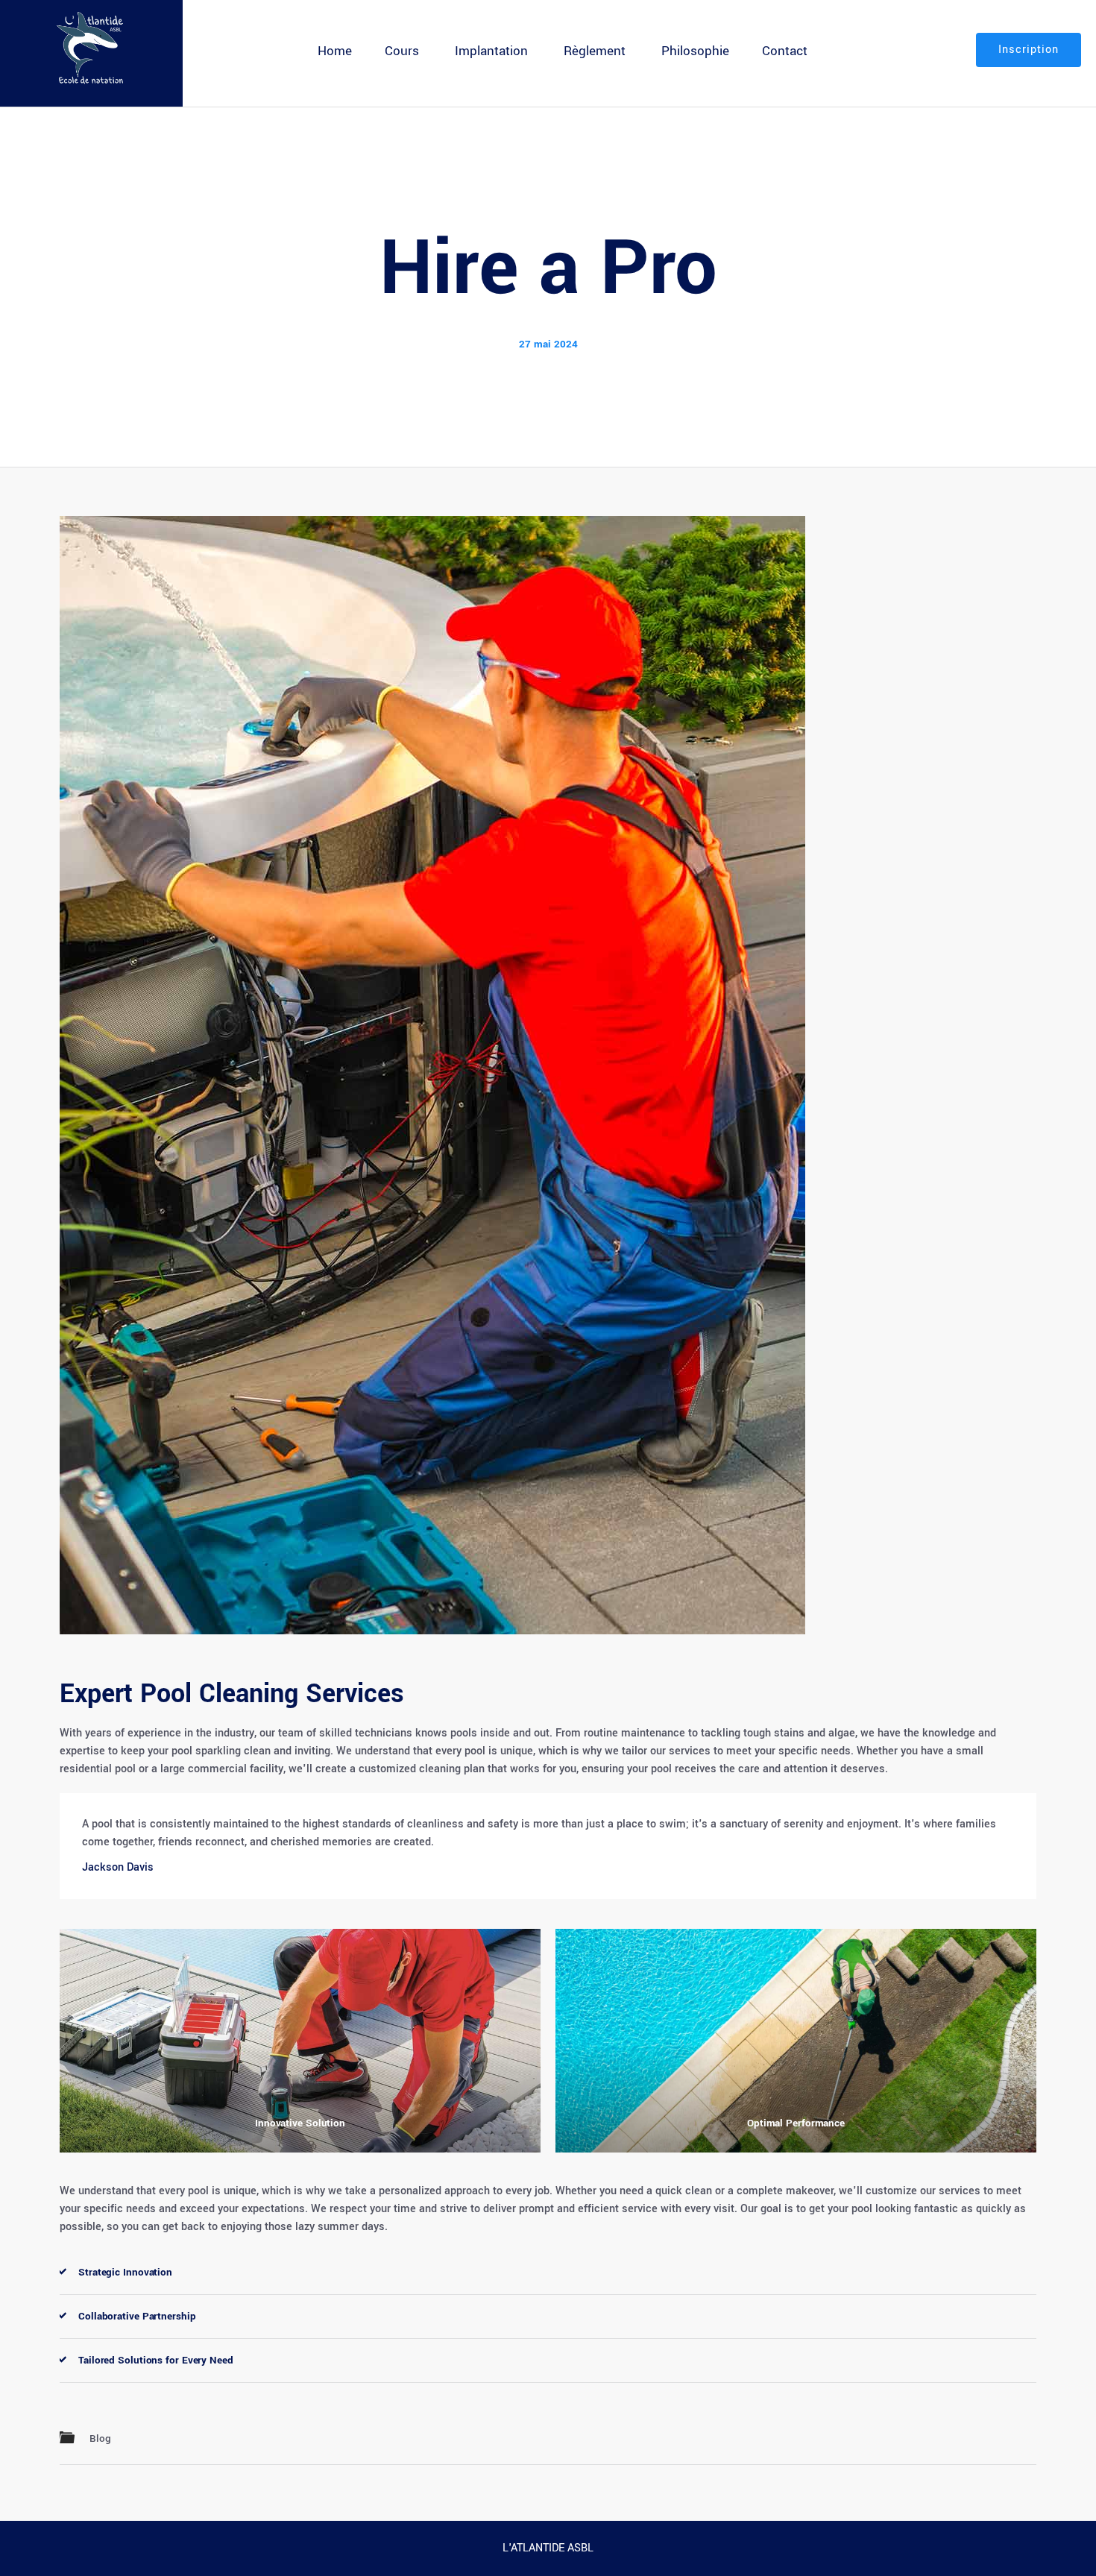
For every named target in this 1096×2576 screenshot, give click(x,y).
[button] (548, 2273)
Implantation (491, 51)
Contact (785, 51)
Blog (100, 2438)
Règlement (595, 51)
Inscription (1029, 50)
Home (335, 51)
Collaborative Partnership (137, 2316)
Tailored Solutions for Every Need (156, 2360)
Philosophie (695, 51)
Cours (402, 51)
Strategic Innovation (125, 2272)
